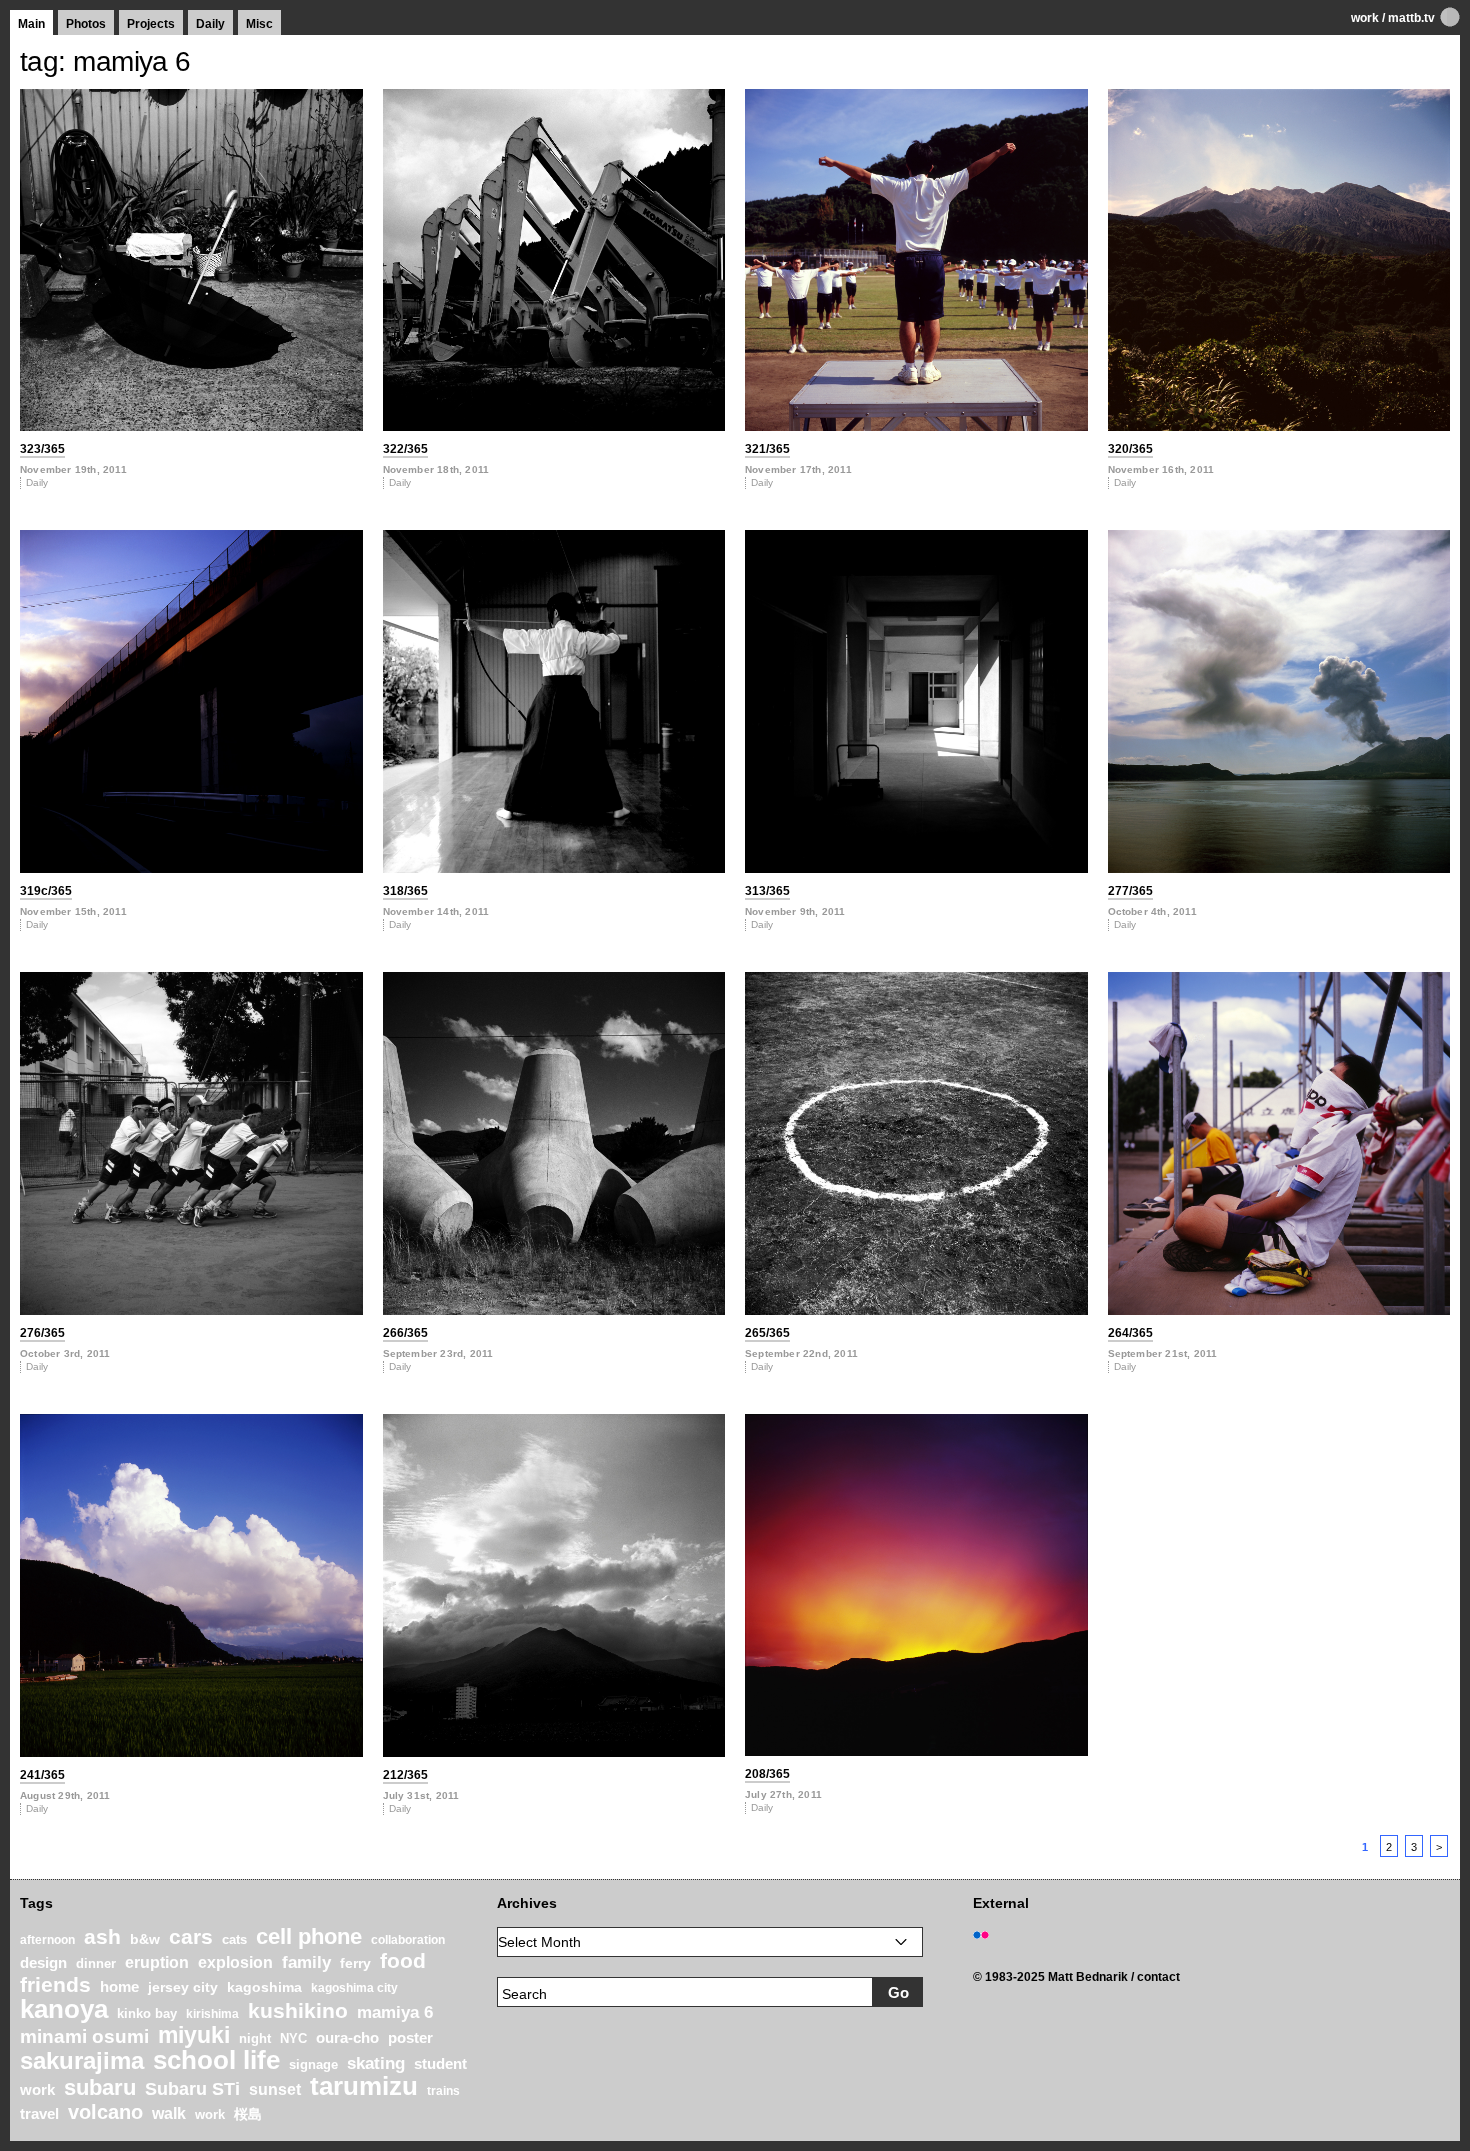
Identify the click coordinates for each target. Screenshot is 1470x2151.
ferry (355, 1963)
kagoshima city (354, 1988)
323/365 (42, 449)
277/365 (1130, 891)
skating (376, 2063)
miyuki (194, 2035)
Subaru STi (192, 2089)
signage (313, 2064)
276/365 (42, 1333)
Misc (259, 24)
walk (169, 2113)
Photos (86, 24)
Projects (151, 24)
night (255, 2039)
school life (216, 2060)
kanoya (64, 2009)
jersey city (183, 1987)
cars (191, 1937)
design (43, 1962)
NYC (293, 2039)
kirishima (212, 2014)
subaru (100, 2087)
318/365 (405, 891)
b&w (145, 1939)
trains (443, 2091)
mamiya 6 (395, 2012)
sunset (275, 2089)
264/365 (1130, 1333)
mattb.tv (1411, 18)
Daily (210, 24)
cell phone (309, 1936)
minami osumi (84, 2036)
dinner (96, 1963)
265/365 (767, 1333)
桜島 (248, 2114)
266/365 (405, 1333)
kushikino (298, 2010)
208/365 (767, 1774)
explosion (235, 1962)
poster (410, 2037)
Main (31, 24)
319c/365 (46, 891)
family (306, 1962)
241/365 (42, 1775)
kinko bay (147, 2013)
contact (1158, 1977)
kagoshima (264, 1987)
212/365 (405, 1775)
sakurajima (82, 2060)
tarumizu (364, 2086)
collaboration (408, 1940)
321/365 (767, 449)
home (119, 1987)
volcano (105, 2112)
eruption (157, 1962)
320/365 (1130, 449)
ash (102, 1936)
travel (39, 2114)
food (403, 1960)
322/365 (405, 449)
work (1365, 18)
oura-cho (347, 2037)
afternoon (47, 1940)
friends (55, 1984)
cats (234, 1939)
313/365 (767, 891)
